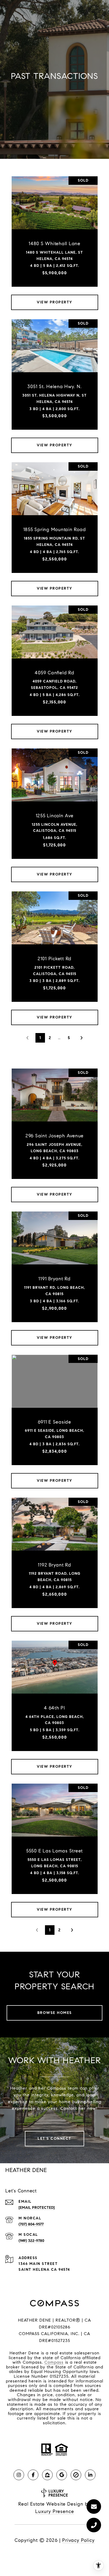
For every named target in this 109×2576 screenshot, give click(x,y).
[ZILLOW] (47, 2475)
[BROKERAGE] (76, 2475)
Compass (54, 2362)
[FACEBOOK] (33, 2475)
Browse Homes (55, 2013)
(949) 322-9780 (31, 2241)
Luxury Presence (55, 2511)
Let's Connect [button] (54, 2139)
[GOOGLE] (62, 2475)
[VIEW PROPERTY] (55, 298)
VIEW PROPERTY (54, 302)
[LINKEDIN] (90, 2475)
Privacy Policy (78, 2540)
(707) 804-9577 (31, 2224)
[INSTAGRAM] (19, 2475)
